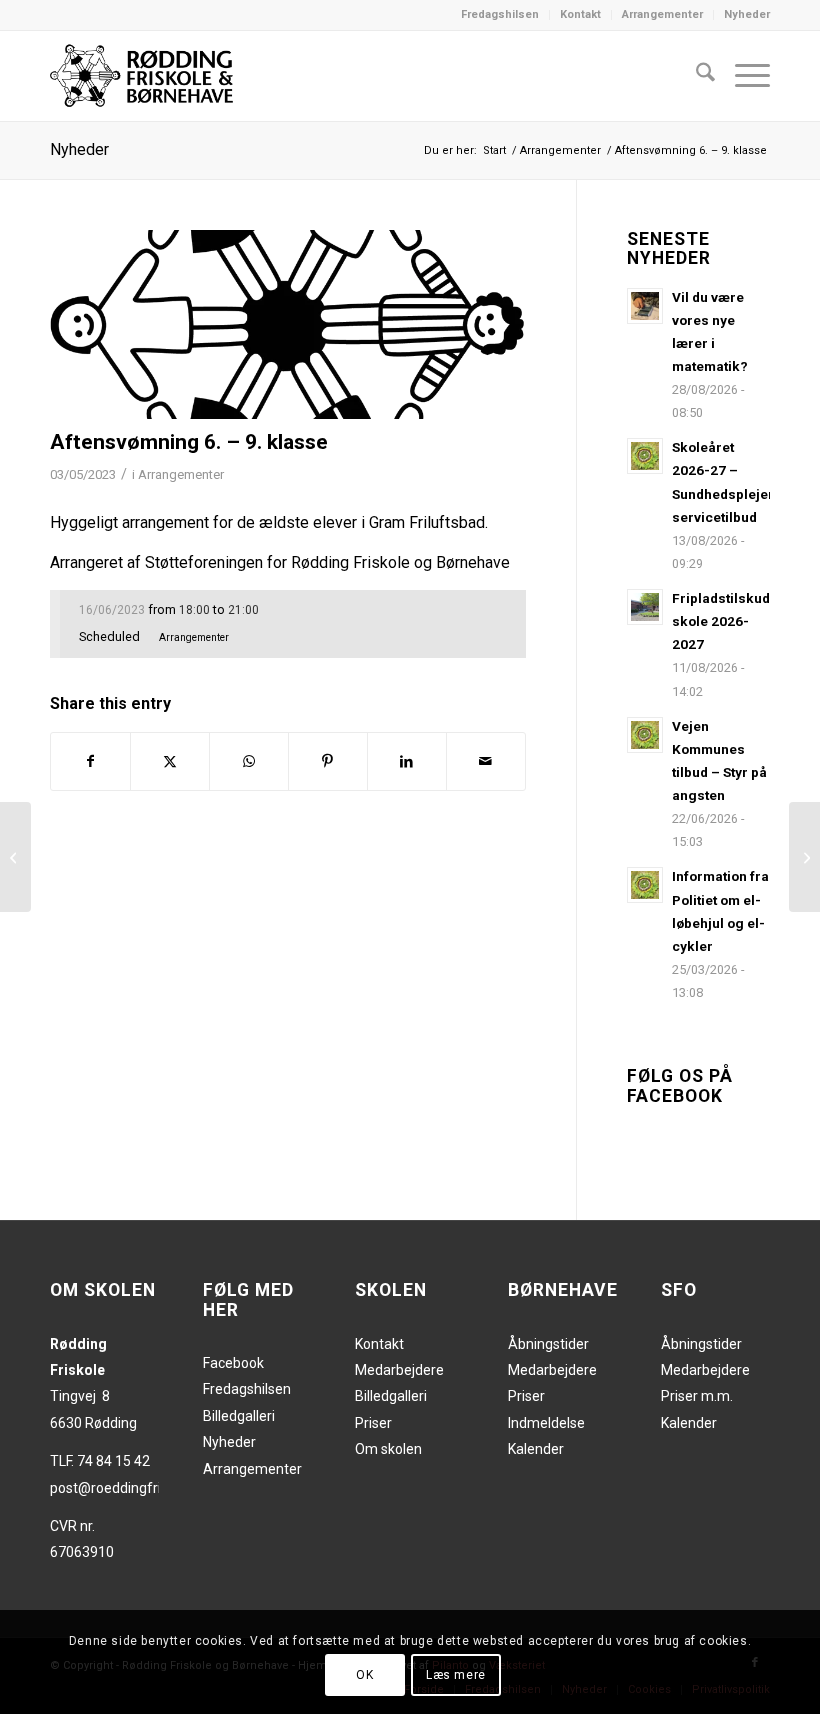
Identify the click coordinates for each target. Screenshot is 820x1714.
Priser (373, 1423)
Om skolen (388, 1449)
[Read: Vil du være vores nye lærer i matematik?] (645, 306)
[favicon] (288, 324)
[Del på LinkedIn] (407, 761)
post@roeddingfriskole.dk (131, 1488)
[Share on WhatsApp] (249, 761)
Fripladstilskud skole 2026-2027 (721, 621)
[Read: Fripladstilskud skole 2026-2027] (645, 607)
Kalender (536, 1449)
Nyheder (747, 14)
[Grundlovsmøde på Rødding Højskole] (804, 857)
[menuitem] (500, 15)
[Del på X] (170, 761)
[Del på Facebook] (90, 761)
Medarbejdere (399, 1370)
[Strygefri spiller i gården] (15, 857)
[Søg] (695, 76)
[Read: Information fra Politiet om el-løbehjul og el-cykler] (645, 885)
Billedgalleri (239, 1416)
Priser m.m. (697, 1396)
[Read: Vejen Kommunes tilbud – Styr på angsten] (645, 735)
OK (364, 1675)
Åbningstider (548, 1344)
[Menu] (742, 76)
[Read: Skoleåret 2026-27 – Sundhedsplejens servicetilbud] (645, 456)
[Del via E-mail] (486, 761)
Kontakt (580, 14)
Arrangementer (662, 14)
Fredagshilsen (500, 14)
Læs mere (456, 1675)
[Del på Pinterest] (328, 761)
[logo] (141, 76)
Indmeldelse (546, 1423)
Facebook (233, 1363)
